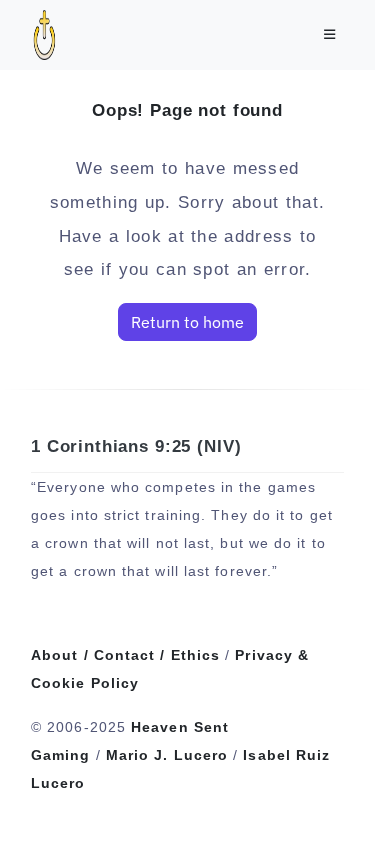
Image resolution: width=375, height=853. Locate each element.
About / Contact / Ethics (125, 655)
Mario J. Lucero (167, 755)
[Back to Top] (343, 807)
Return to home (187, 322)
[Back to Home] (303, 807)
